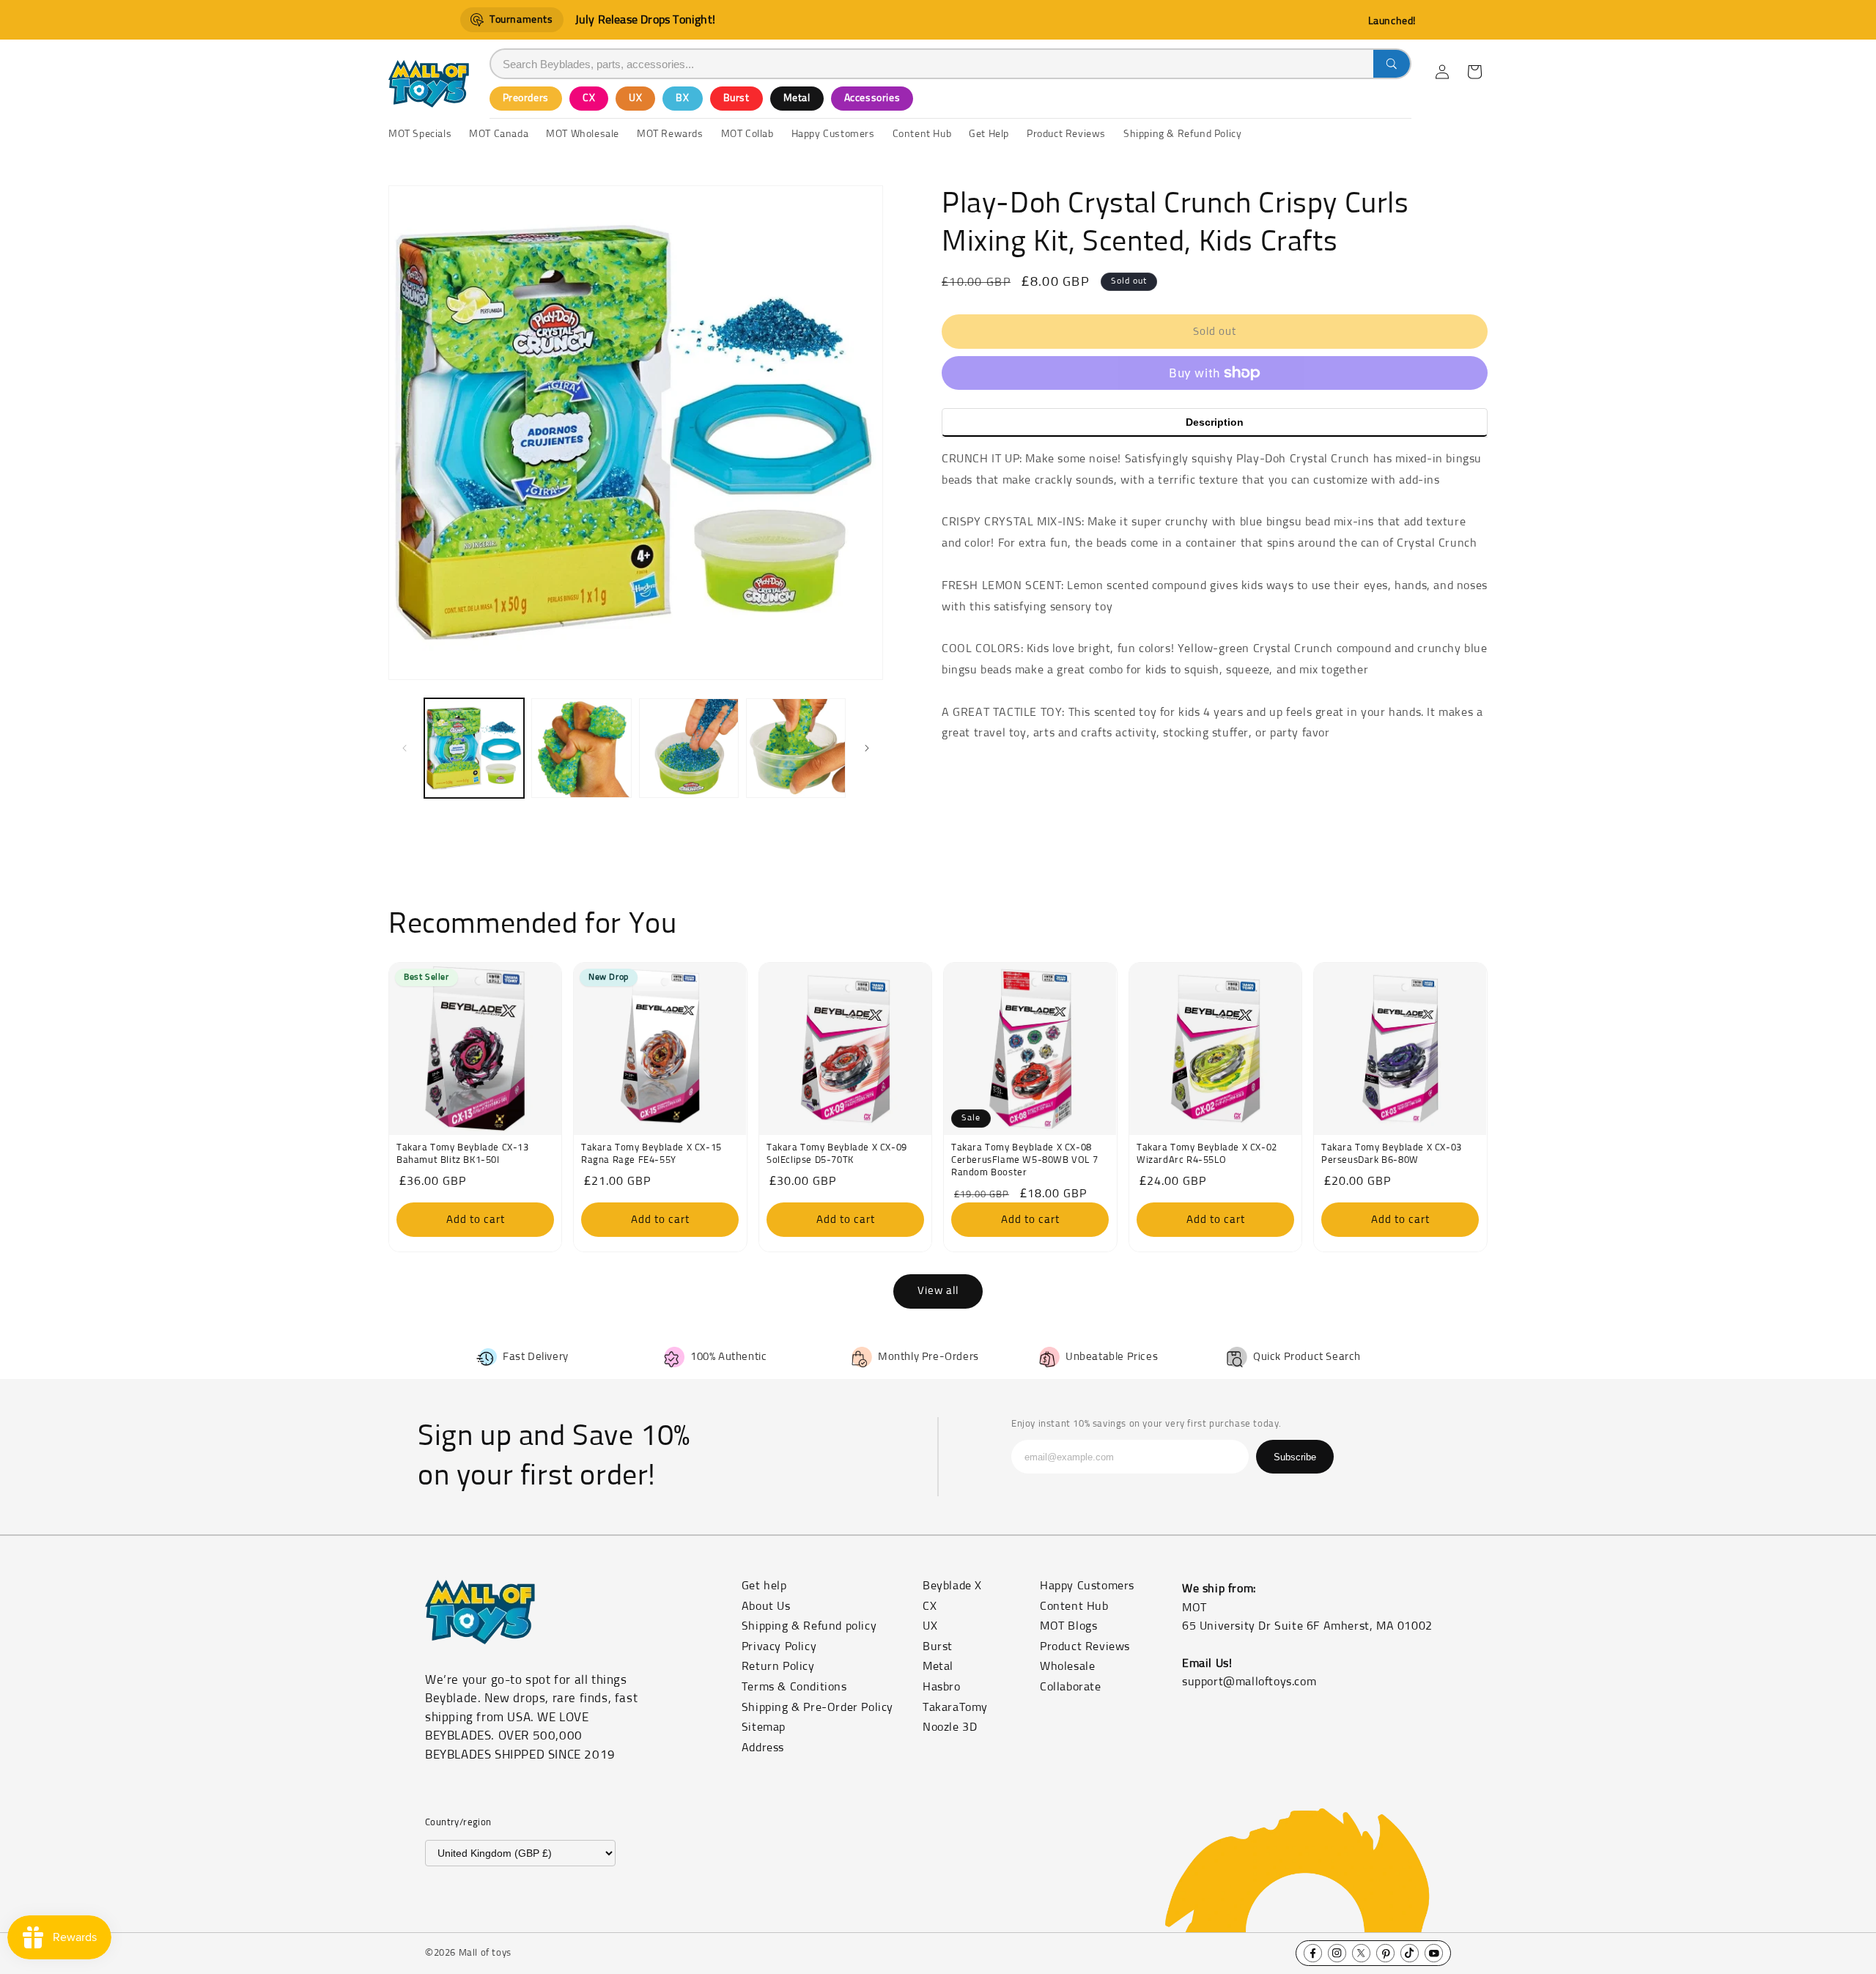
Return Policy (778, 1666)
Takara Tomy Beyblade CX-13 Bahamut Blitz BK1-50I (463, 1154)
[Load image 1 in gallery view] (474, 748)
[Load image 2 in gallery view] (581, 748)
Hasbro (942, 1687)
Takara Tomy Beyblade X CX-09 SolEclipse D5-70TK (837, 1154)
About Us (766, 1606)
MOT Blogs (1068, 1626)
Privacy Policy (779, 1646)
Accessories (872, 98)
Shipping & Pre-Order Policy (817, 1707)
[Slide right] (867, 748)
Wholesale (1067, 1666)
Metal (797, 98)
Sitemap (764, 1727)
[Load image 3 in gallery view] (689, 748)
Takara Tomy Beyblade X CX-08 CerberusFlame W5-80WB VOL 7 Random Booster (1024, 1160)
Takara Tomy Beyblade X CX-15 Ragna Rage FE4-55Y (651, 1154)
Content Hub (1074, 1606)
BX (682, 98)
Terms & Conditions (794, 1687)
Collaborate (1071, 1687)
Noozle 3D (950, 1727)
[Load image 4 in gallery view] (796, 748)
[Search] (1392, 64)
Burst (736, 98)
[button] (1474, 72)
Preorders (526, 98)
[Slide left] (405, 748)
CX (589, 98)
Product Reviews (1085, 1646)
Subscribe (1295, 1457)
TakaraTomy (955, 1707)
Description (1215, 422)
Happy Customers (1087, 1586)
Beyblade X (952, 1586)
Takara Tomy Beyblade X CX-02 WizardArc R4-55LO (1207, 1154)
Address (763, 1748)
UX (635, 98)
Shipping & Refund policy (809, 1626)
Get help (764, 1586)
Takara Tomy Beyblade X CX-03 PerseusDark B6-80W (1392, 1154)
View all (938, 1291)
